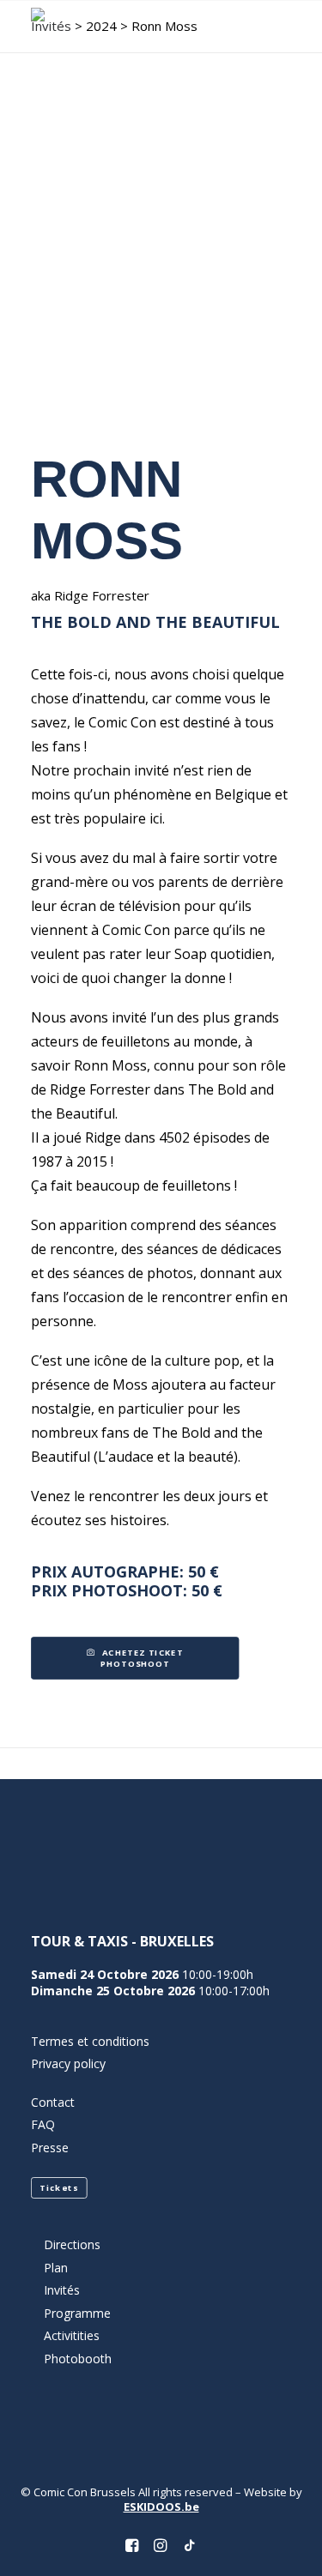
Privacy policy (68, 2063)
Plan (56, 2268)
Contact (53, 2102)
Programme (77, 2313)
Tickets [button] (59, 2188)
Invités (62, 2290)
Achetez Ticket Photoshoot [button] (143, 1659)
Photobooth (78, 2359)
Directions (72, 2244)
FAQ (43, 2124)
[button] (283, 27)
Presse (50, 2148)
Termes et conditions (90, 2041)
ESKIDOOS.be (161, 2507)
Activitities (72, 2335)
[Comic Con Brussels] (99, 27)
